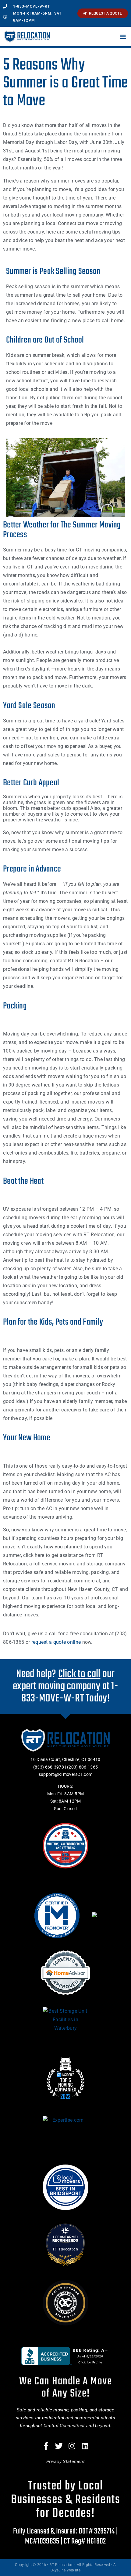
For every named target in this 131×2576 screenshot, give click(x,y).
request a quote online (56, 1642)
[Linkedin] (85, 2446)
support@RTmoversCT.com (66, 1774)
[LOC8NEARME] (66, 2237)
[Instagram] (72, 2446)
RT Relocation (65, 2249)
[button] (123, 37)
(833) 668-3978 (49, 1767)
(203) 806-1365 (82, 1767)
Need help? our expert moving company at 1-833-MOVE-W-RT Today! (65, 1686)
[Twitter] (59, 2446)
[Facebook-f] (46, 2446)
